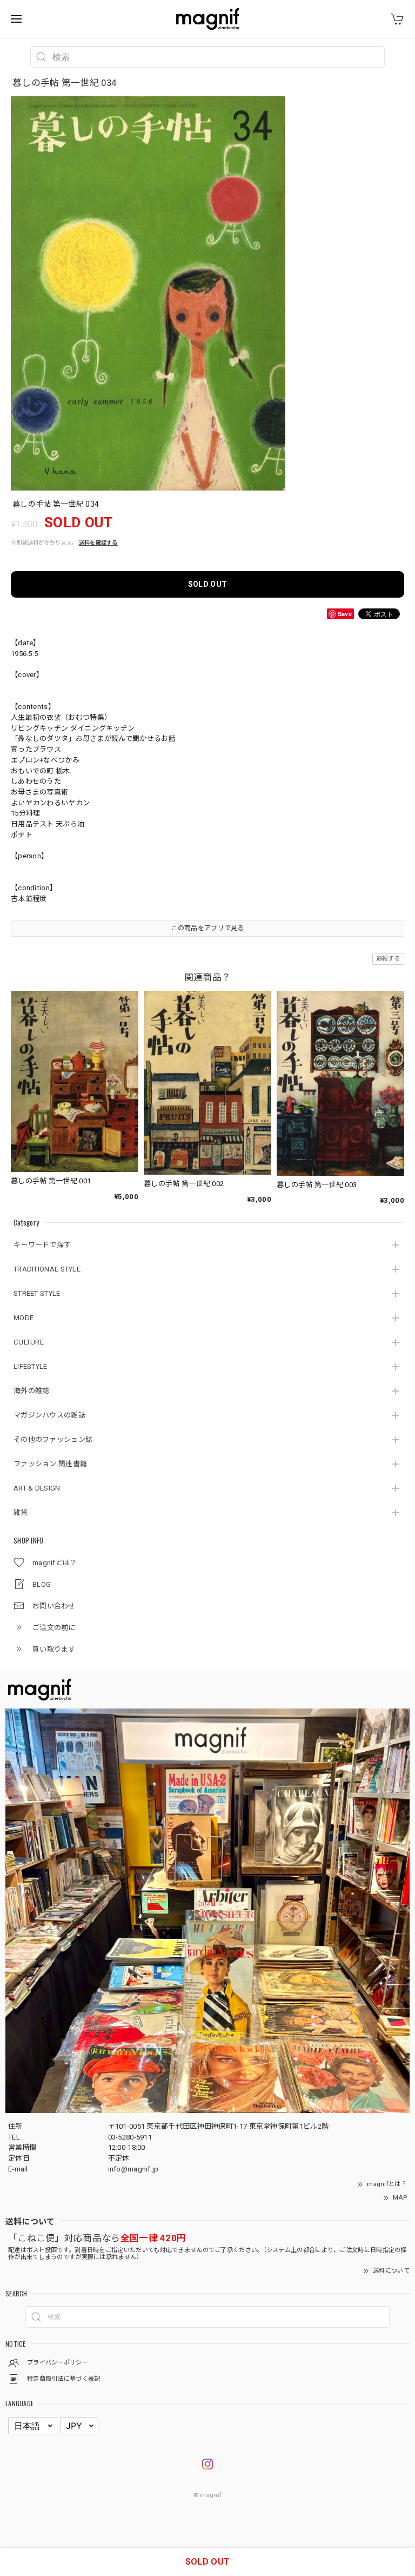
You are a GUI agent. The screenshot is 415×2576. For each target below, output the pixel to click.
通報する (388, 959)
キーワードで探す (42, 1245)
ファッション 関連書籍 (50, 1464)
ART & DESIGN (37, 1488)
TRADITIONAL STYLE (47, 1269)
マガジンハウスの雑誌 (49, 1415)
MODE (24, 1318)
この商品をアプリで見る (207, 928)
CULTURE (29, 1342)
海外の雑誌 (32, 1391)
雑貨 (21, 1512)
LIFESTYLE (31, 1366)
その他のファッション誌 (53, 1439)
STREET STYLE (37, 1293)
